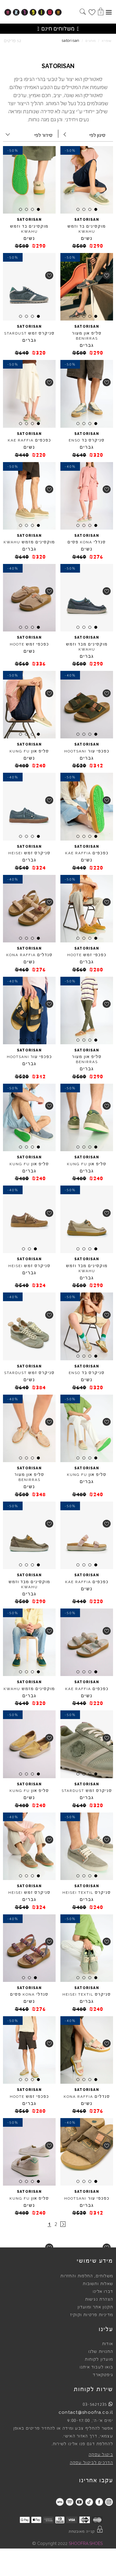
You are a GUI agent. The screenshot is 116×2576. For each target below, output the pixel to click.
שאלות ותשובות (98, 2284)
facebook (99, 2502)
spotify (69, 2502)
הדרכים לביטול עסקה (91, 2463)
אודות (108, 2344)
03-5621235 (95, 2404)
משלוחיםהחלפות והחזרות (87, 2276)
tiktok (89, 2502)
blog (60, 2502)
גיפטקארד (103, 2375)
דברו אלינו (103, 2292)
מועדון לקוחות (99, 2359)
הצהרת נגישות (99, 2299)
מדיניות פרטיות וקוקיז (92, 2315)
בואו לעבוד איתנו (96, 2367)
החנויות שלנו (101, 2352)
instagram (109, 2502)
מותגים (91, 41)
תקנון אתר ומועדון (95, 2307)
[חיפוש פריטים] (83, 12)
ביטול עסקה (101, 2455)
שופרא (107, 41)
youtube (79, 2502)
